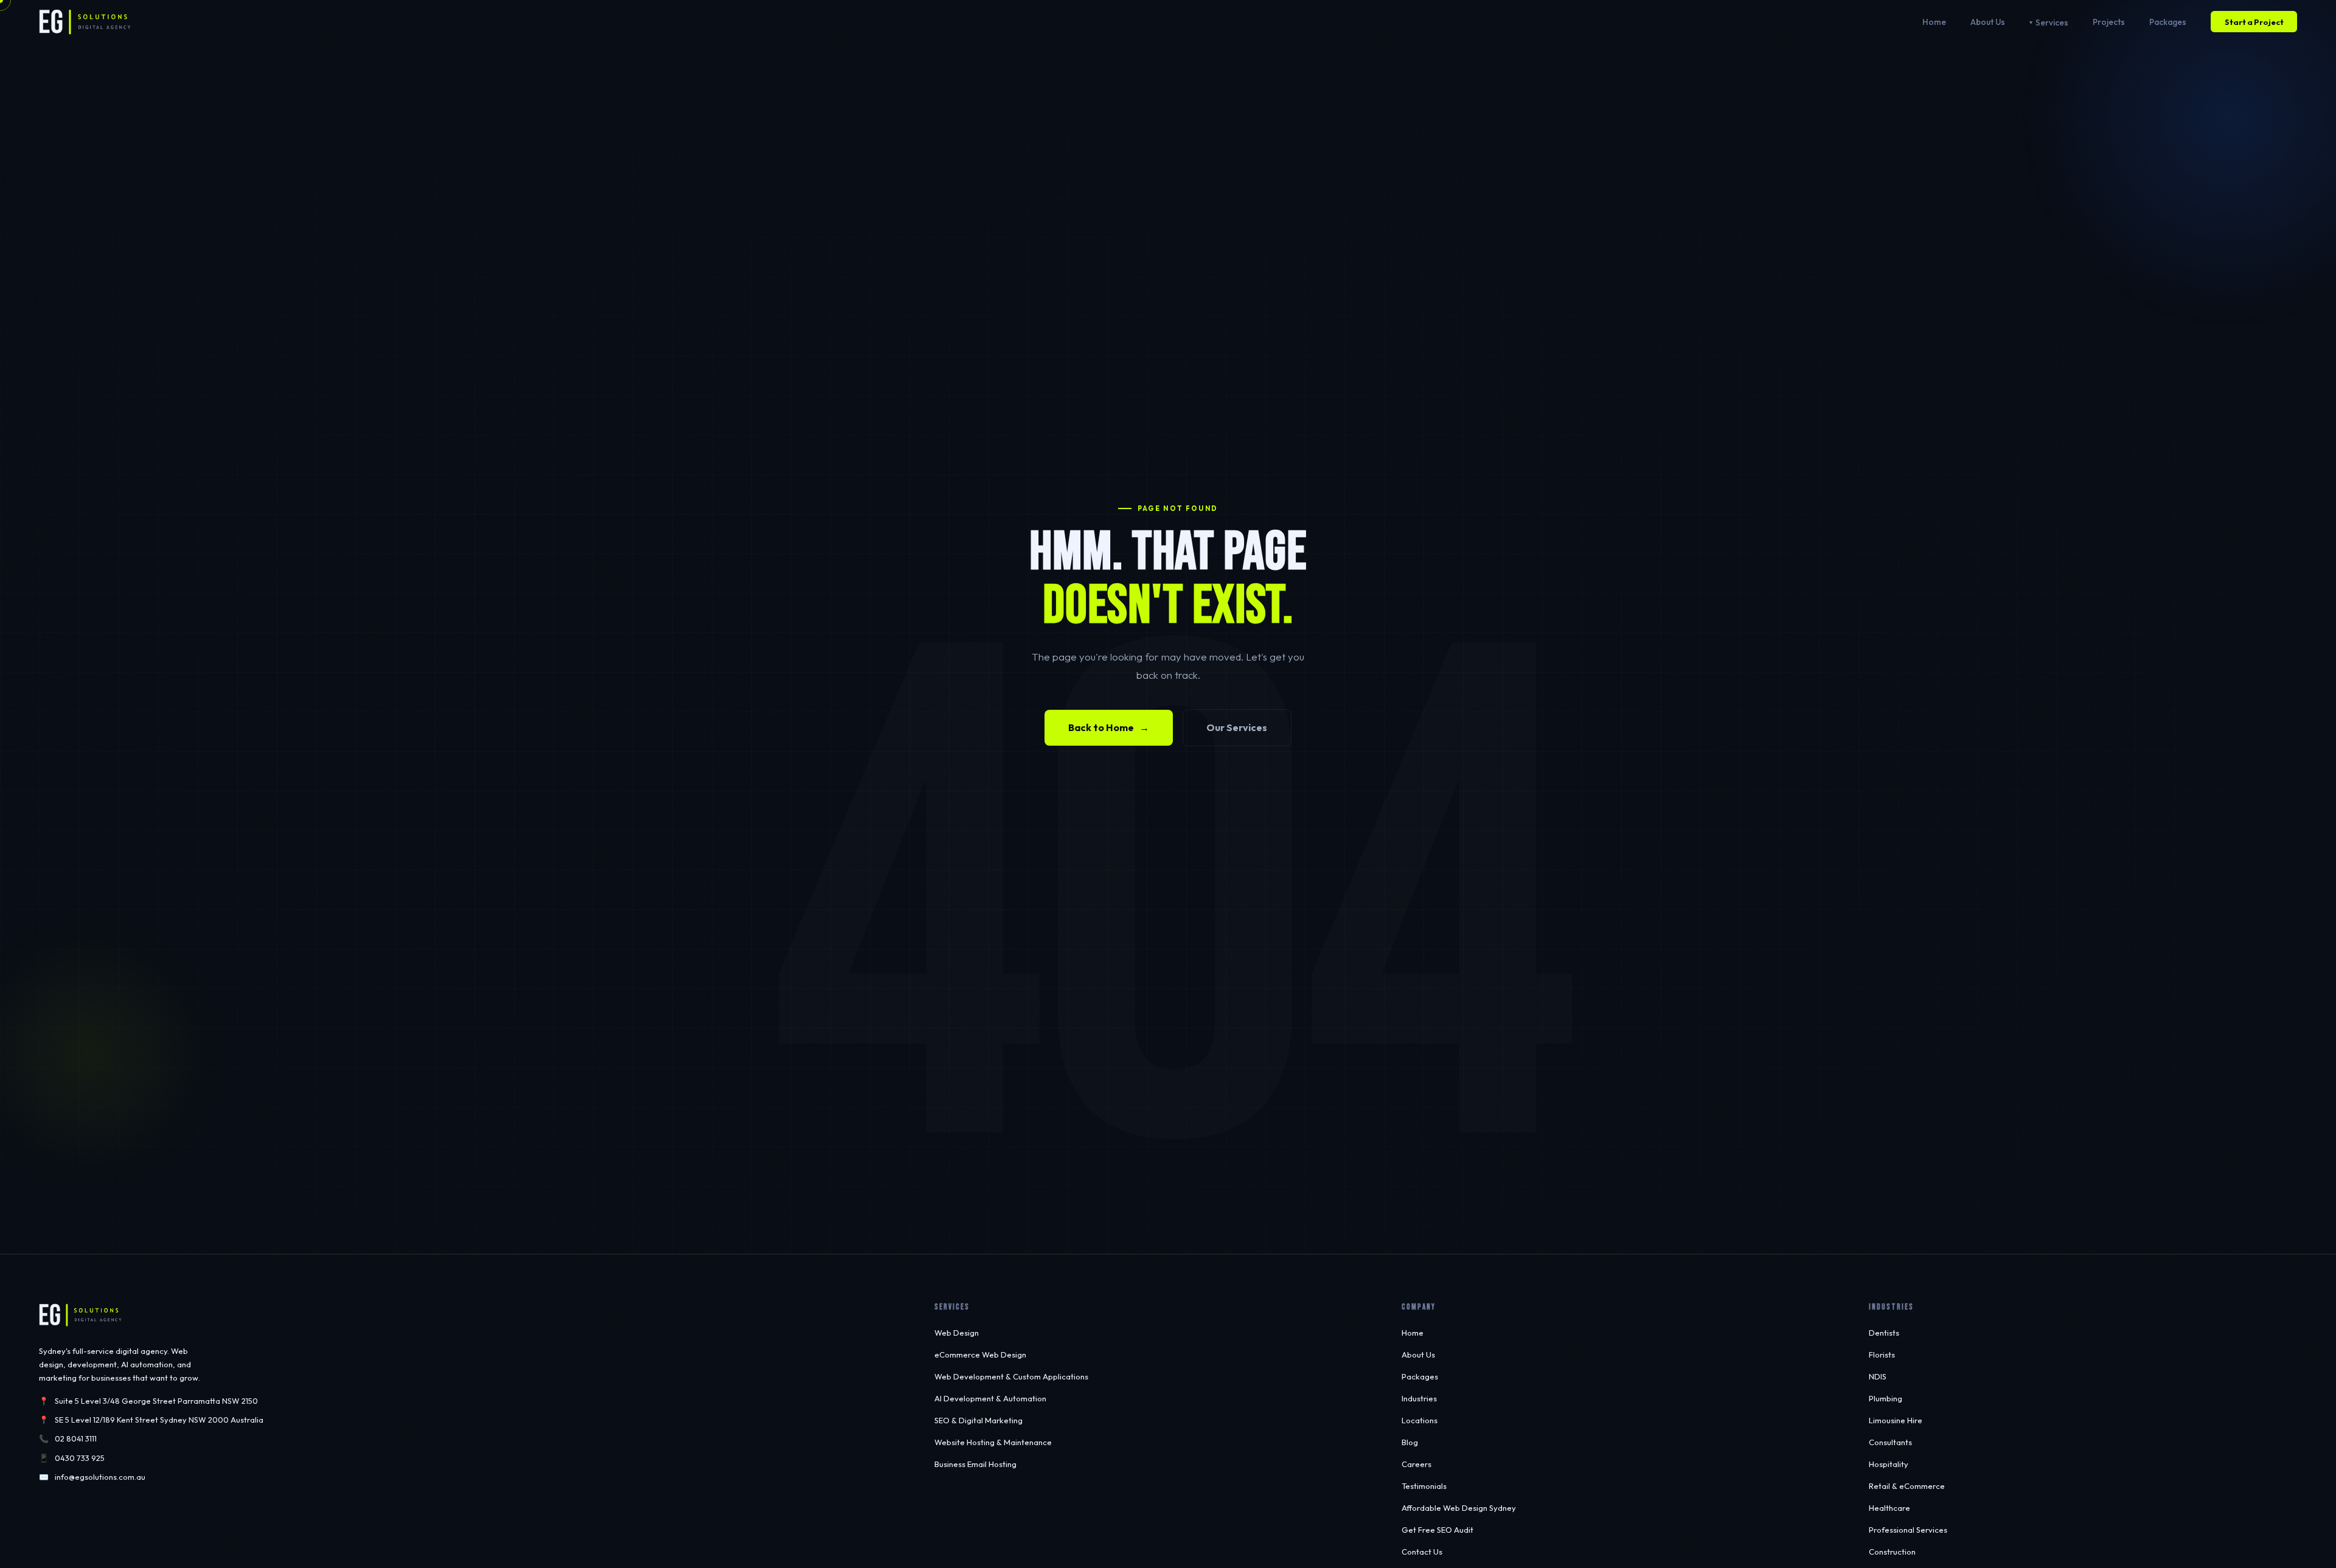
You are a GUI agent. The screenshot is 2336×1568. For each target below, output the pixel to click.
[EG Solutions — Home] (85, 22)
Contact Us (1422, 1552)
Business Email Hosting (975, 1464)
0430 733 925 (80, 1458)
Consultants (1890, 1442)
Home (1934, 22)
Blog (1410, 1442)
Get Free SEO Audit (1437, 1530)
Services (2052, 23)
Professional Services (1908, 1530)
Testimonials (1424, 1486)
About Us (1988, 22)
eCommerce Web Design (980, 1355)
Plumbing (1886, 1398)
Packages (2168, 22)
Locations (1420, 1420)
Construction (1892, 1552)
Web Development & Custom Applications (1011, 1376)
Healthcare (1889, 1508)
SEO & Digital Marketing (979, 1420)
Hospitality (1889, 1464)
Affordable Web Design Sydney (1459, 1508)
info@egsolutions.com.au (100, 1477)
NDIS (1878, 1376)
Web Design (957, 1333)
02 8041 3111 (76, 1438)
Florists (1882, 1355)
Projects (2109, 22)
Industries (1419, 1398)
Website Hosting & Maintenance (993, 1442)
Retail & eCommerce (1907, 1486)
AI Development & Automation (990, 1398)
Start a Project (2254, 22)
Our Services (1237, 727)
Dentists (1884, 1333)
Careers (1417, 1464)
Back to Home (1109, 727)
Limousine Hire (1896, 1420)
